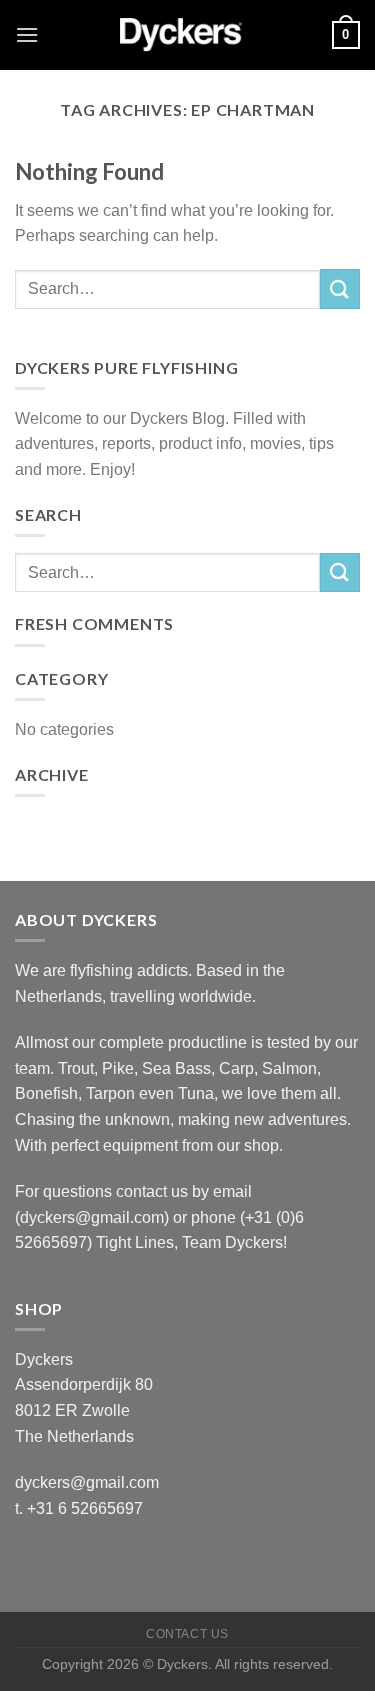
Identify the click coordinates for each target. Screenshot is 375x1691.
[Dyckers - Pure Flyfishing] (188, 35)
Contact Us (187, 1634)
